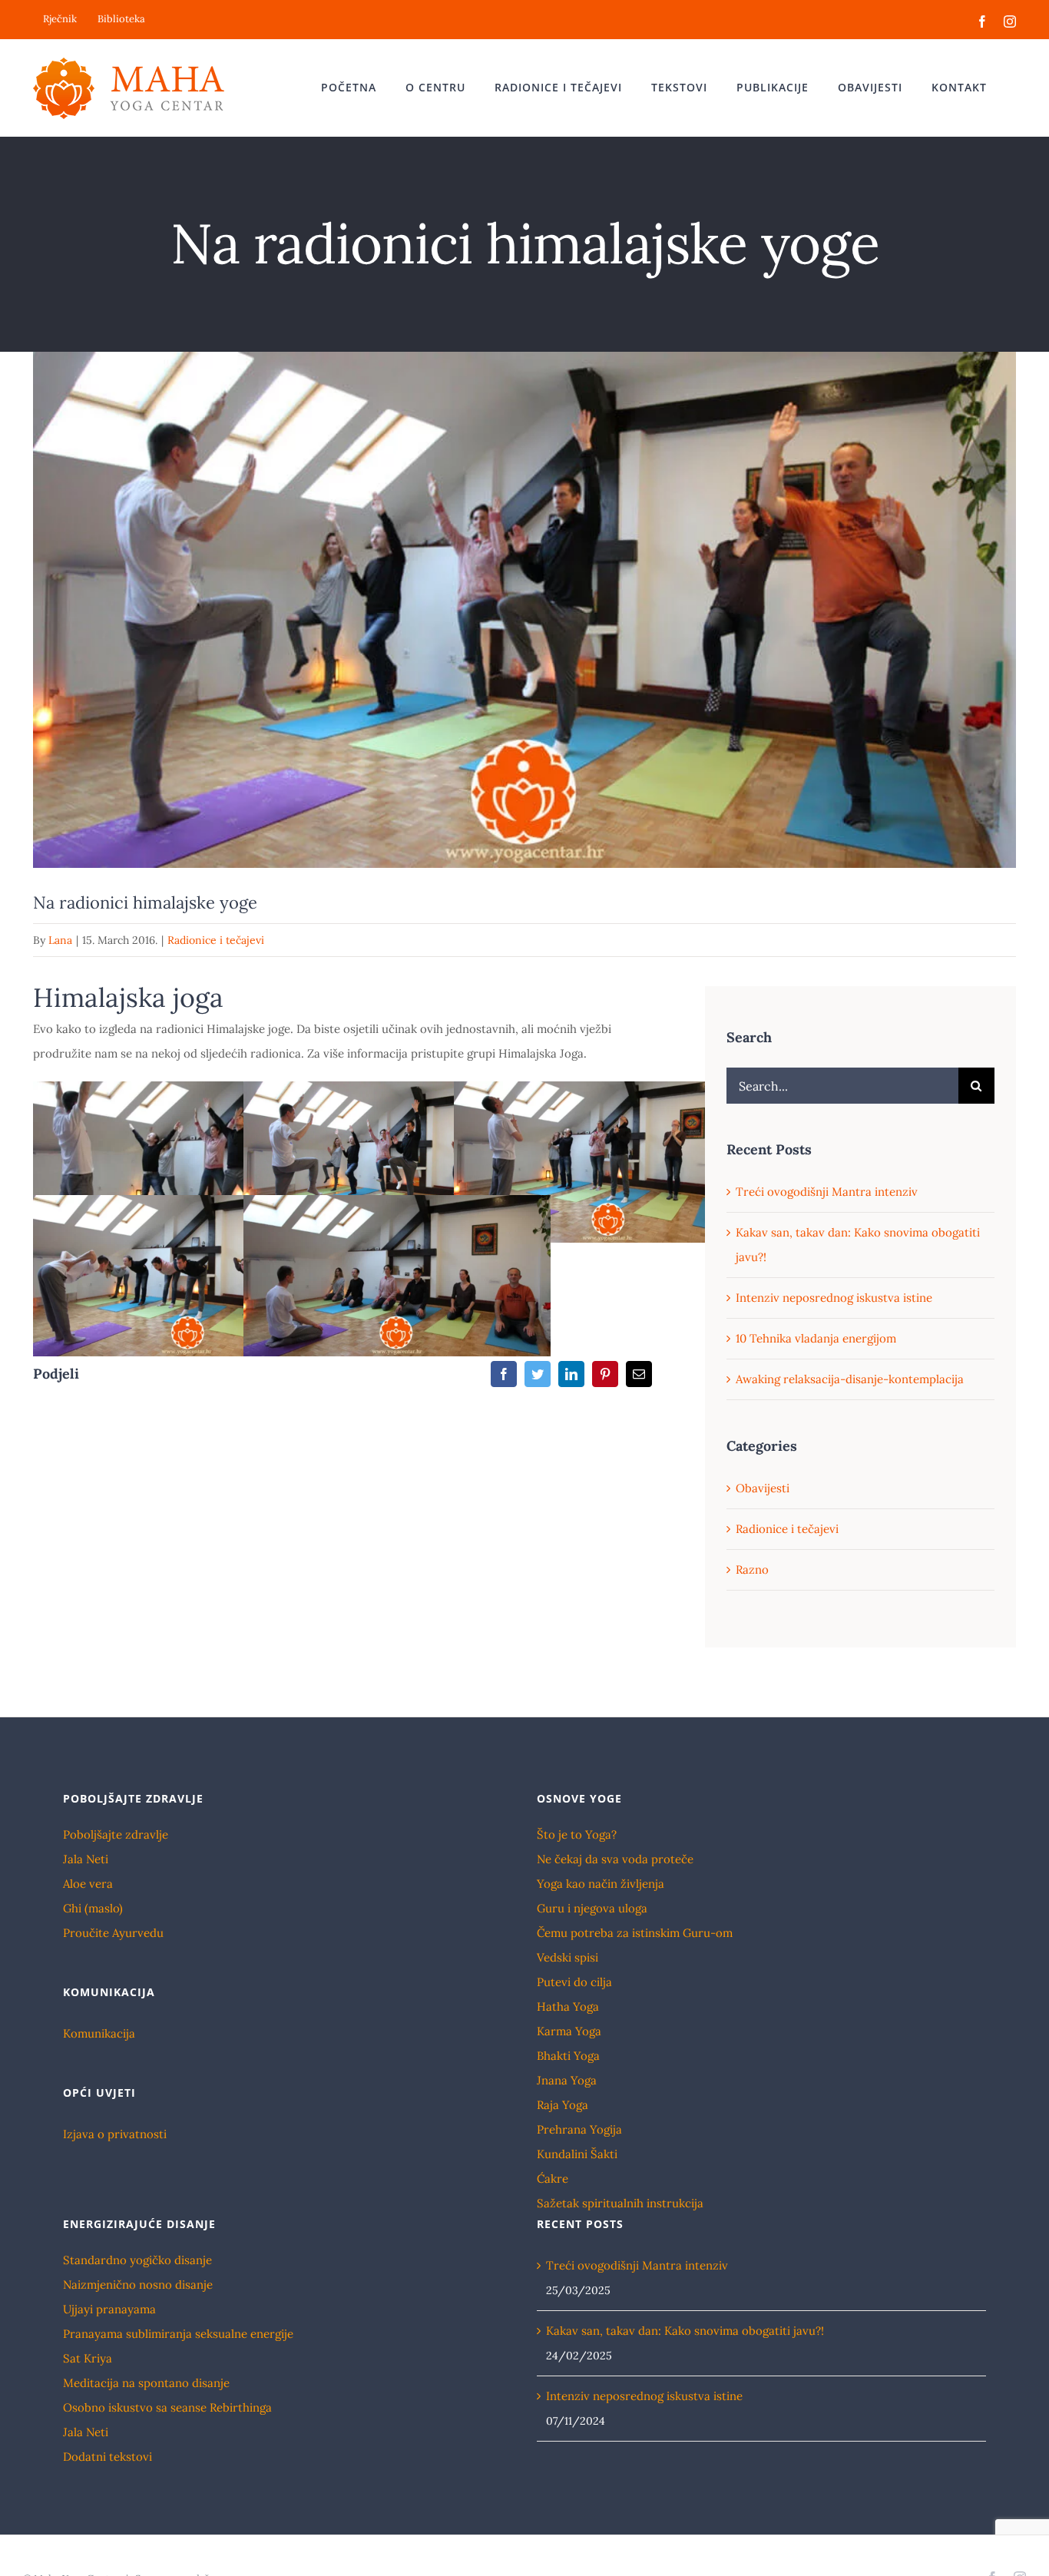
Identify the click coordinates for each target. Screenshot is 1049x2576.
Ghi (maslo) (93, 1908)
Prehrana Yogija (579, 2129)
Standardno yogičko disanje (137, 2260)
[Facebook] (504, 1374)
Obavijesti (763, 1488)
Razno (752, 1569)
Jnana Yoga (567, 2080)
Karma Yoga (569, 2031)
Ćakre (553, 2179)
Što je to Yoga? (577, 1834)
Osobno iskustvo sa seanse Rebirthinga (167, 2407)
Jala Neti (86, 1859)
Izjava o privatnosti (115, 2134)
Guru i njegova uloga (592, 1908)
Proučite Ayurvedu (113, 1933)
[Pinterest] (605, 1374)
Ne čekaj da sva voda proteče (615, 1859)
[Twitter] (538, 1374)
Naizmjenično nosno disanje (138, 2285)
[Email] (639, 1374)
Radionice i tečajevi (216, 940)
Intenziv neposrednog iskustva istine (834, 1298)
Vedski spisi (568, 1957)
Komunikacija (99, 2033)
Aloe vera (88, 1884)
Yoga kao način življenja (601, 1884)
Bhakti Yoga (568, 2056)
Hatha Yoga (568, 2006)
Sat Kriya (88, 2358)
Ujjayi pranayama (109, 2309)
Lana (60, 940)
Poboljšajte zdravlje (116, 1834)
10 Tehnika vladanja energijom (816, 1338)
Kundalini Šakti (577, 2154)
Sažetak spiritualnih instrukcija (620, 2203)
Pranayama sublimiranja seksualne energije (178, 2334)
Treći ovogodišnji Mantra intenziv (827, 1192)
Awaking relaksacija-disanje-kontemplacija (850, 1379)
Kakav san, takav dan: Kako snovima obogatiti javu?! (685, 2331)
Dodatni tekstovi (108, 2457)
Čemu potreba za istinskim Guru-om (635, 1933)
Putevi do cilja (574, 1982)
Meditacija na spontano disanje (146, 2383)
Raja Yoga (563, 2105)
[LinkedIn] (571, 1374)
